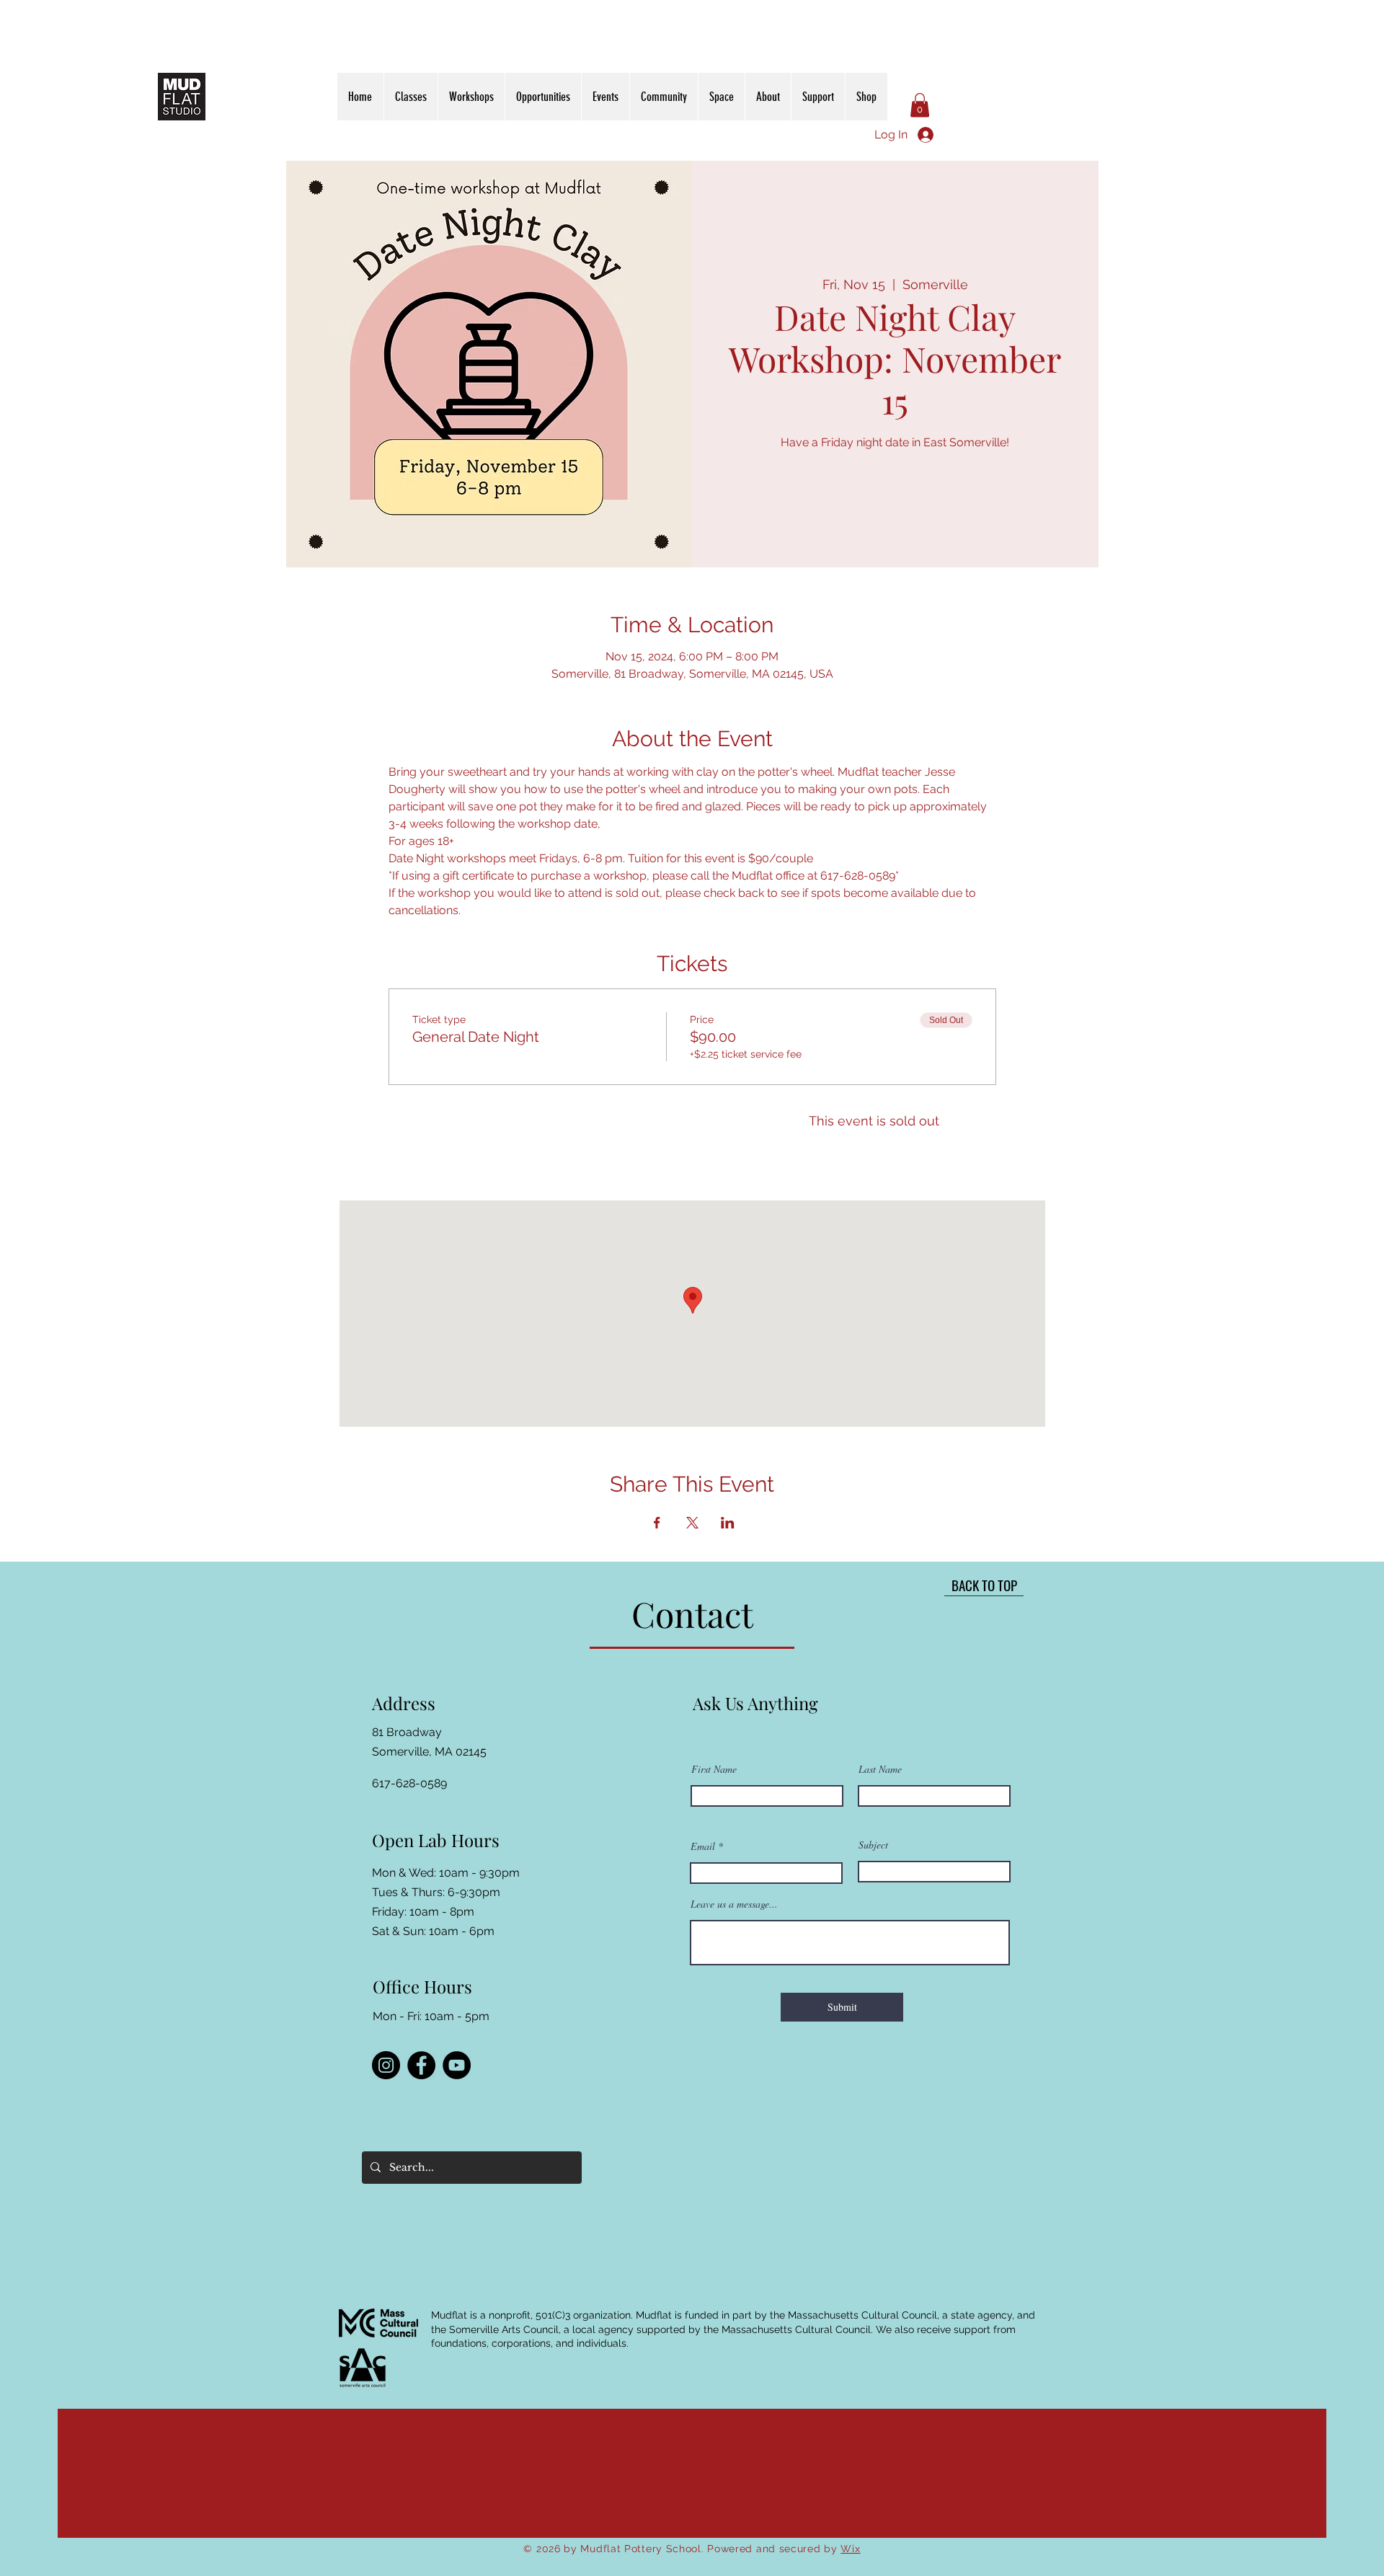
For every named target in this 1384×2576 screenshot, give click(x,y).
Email (703, 1846)
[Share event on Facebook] (657, 1523)
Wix (850, 2549)
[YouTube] (457, 2065)
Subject (873, 1845)
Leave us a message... (734, 1904)
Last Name (880, 1769)
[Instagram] (386, 2065)
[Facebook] (421, 2065)
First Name (714, 1769)
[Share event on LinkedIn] (728, 1523)
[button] (920, 105)
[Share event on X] (692, 1523)
